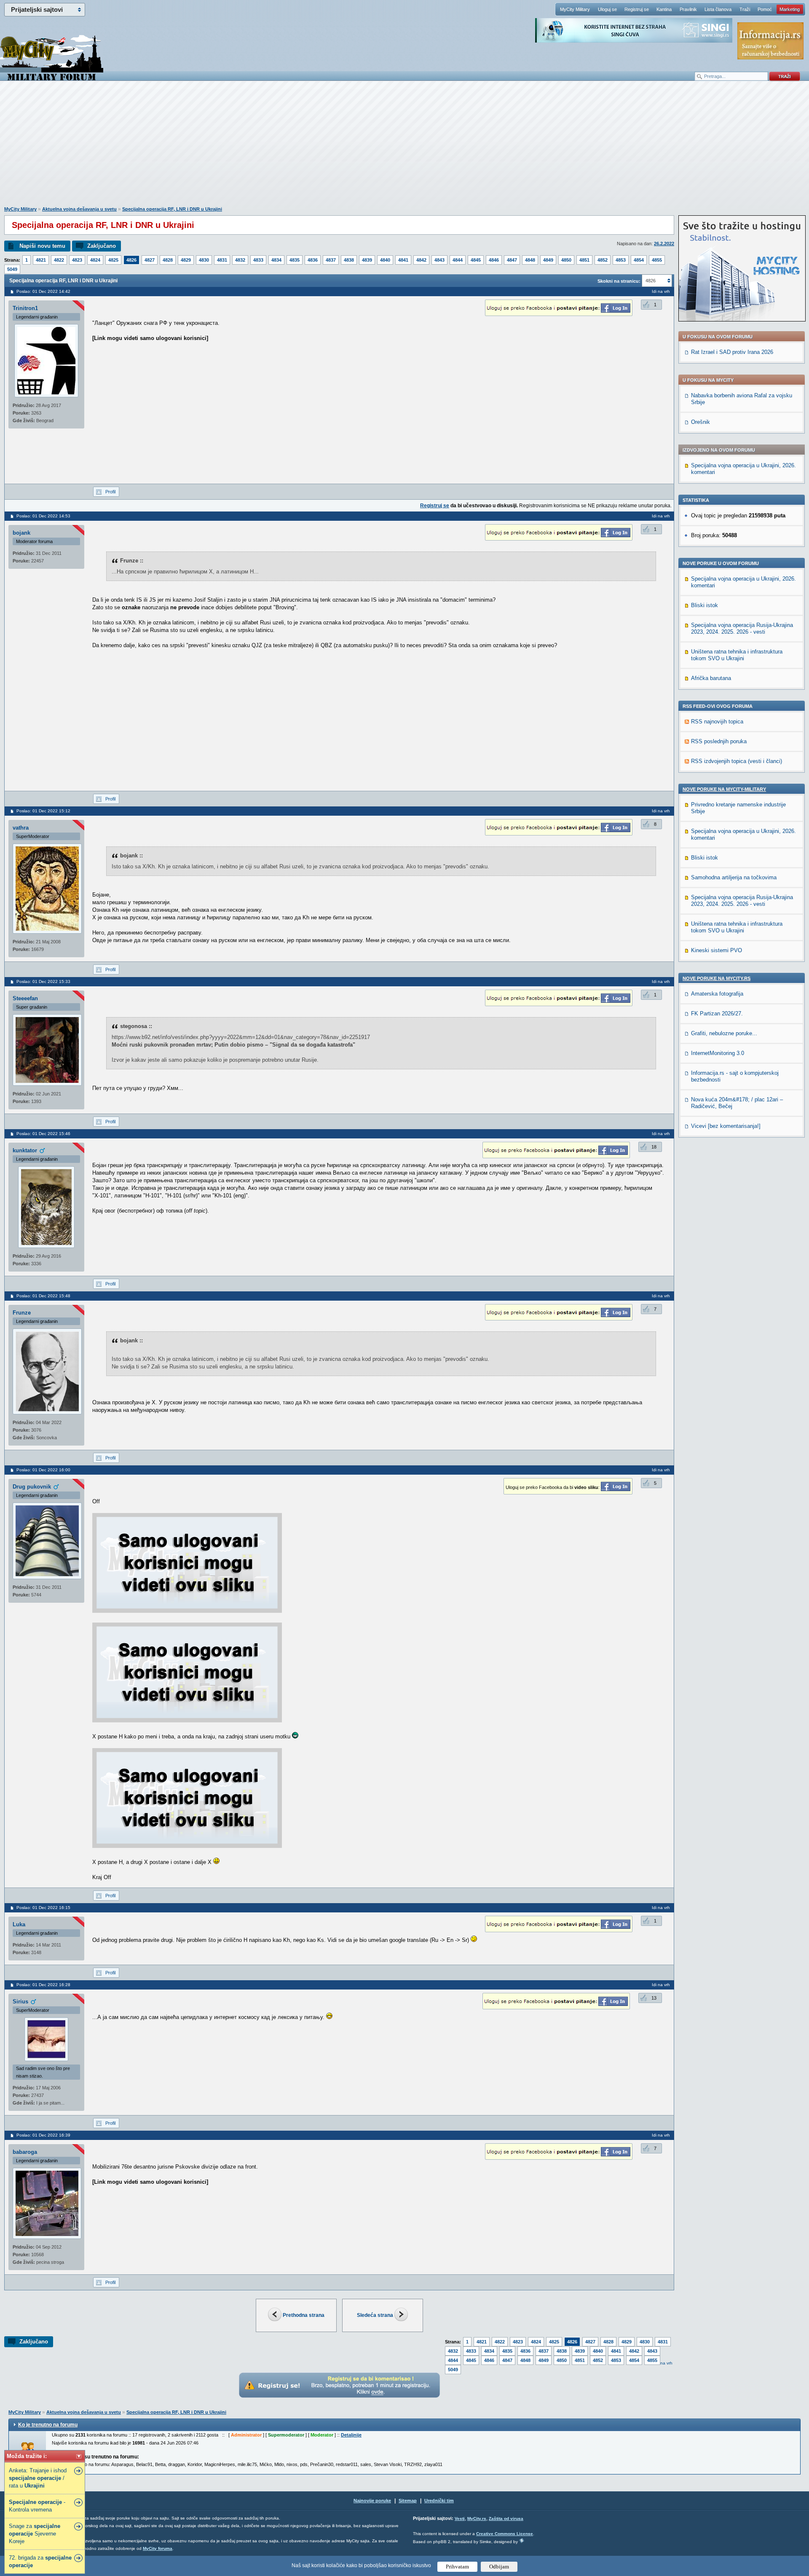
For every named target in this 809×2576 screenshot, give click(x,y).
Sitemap (408, 2501)
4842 (421, 260)
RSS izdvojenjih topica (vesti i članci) (737, 761)
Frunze (22, 1313)
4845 (476, 260)
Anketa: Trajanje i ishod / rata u (38, 2478)
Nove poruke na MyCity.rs (717, 978)
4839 (367, 260)
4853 (621, 260)
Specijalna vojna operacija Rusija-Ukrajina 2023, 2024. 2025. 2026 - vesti (742, 628)
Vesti (460, 2518)
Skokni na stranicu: (619, 281)
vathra (21, 828)
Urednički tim (439, 2501)
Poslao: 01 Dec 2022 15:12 (43, 811)
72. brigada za (40, 2561)
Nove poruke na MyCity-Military (724, 789)
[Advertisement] (404, 148)
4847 (512, 260)
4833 (258, 260)
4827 (150, 260)
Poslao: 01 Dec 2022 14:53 (43, 516)
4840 (385, 260)
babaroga (25, 2152)
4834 (276, 260)
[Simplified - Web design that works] (522, 2540)
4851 (584, 260)
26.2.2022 (664, 244)
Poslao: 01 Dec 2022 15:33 (43, 981)
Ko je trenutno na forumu (48, 2425)
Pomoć (765, 9)
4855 (657, 260)
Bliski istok (705, 605)
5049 (12, 269)
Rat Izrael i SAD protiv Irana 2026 (732, 352)
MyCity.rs (477, 2518)
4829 (186, 260)
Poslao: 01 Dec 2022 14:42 (43, 291)
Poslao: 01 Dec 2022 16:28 (43, 1985)
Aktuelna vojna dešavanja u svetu (79, 209)
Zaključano (102, 246)
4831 (222, 260)
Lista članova (718, 9)
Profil (110, 492)
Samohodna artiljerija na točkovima (734, 877)
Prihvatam (457, 2567)
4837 (331, 260)
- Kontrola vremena (37, 2506)
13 (654, 1998)
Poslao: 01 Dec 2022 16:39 (43, 2135)
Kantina (664, 9)
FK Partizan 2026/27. (717, 1014)
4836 (313, 260)
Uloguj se (607, 9)
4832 (240, 260)
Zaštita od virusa (506, 2518)
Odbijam (499, 2567)
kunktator (25, 1150)
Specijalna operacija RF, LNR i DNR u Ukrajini (172, 209)
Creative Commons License (505, 2534)
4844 (458, 260)
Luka (19, 1924)
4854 (639, 260)
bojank (21, 533)
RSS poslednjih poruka (719, 741)
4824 (95, 260)
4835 (295, 260)
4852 (603, 260)
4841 (403, 260)
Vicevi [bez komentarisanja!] (726, 1126)
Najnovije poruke (372, 2501)
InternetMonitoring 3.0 (718, 1053)
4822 (59, 260)
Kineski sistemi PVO (717, 950)
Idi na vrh (663, 2363)
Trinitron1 (25, 308)
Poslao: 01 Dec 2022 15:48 (43, 1296)
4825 (113, 260)
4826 (131, 260)
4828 (168, 260)
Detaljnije (351, 2435)
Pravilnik (688, 9)
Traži (745, 9)
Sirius (20, 2002)
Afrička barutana (711, 678)
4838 (349, 260)
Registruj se (637, 9)
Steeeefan (25, 998)
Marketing (790, 9)
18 (654, 1147)
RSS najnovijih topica (717, 722)
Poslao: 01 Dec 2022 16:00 (43, 1470)
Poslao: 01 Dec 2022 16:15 (43, 1908)
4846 (494, 260)
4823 (77, 260)
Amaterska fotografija (717, 994)
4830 (204, 260)
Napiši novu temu (42, 246)
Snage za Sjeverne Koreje (35, 2534)
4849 (548, 260)
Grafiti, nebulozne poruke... (724, 1033)
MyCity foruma (158, 2548)
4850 (566, 260)
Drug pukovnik (32, 1487)
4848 (530, 260)
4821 (41, 260)
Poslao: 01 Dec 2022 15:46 (43, 1134)
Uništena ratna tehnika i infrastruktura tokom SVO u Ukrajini (737, 655)
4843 (439, 260)
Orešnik (701, 422)
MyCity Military (575, 9)
